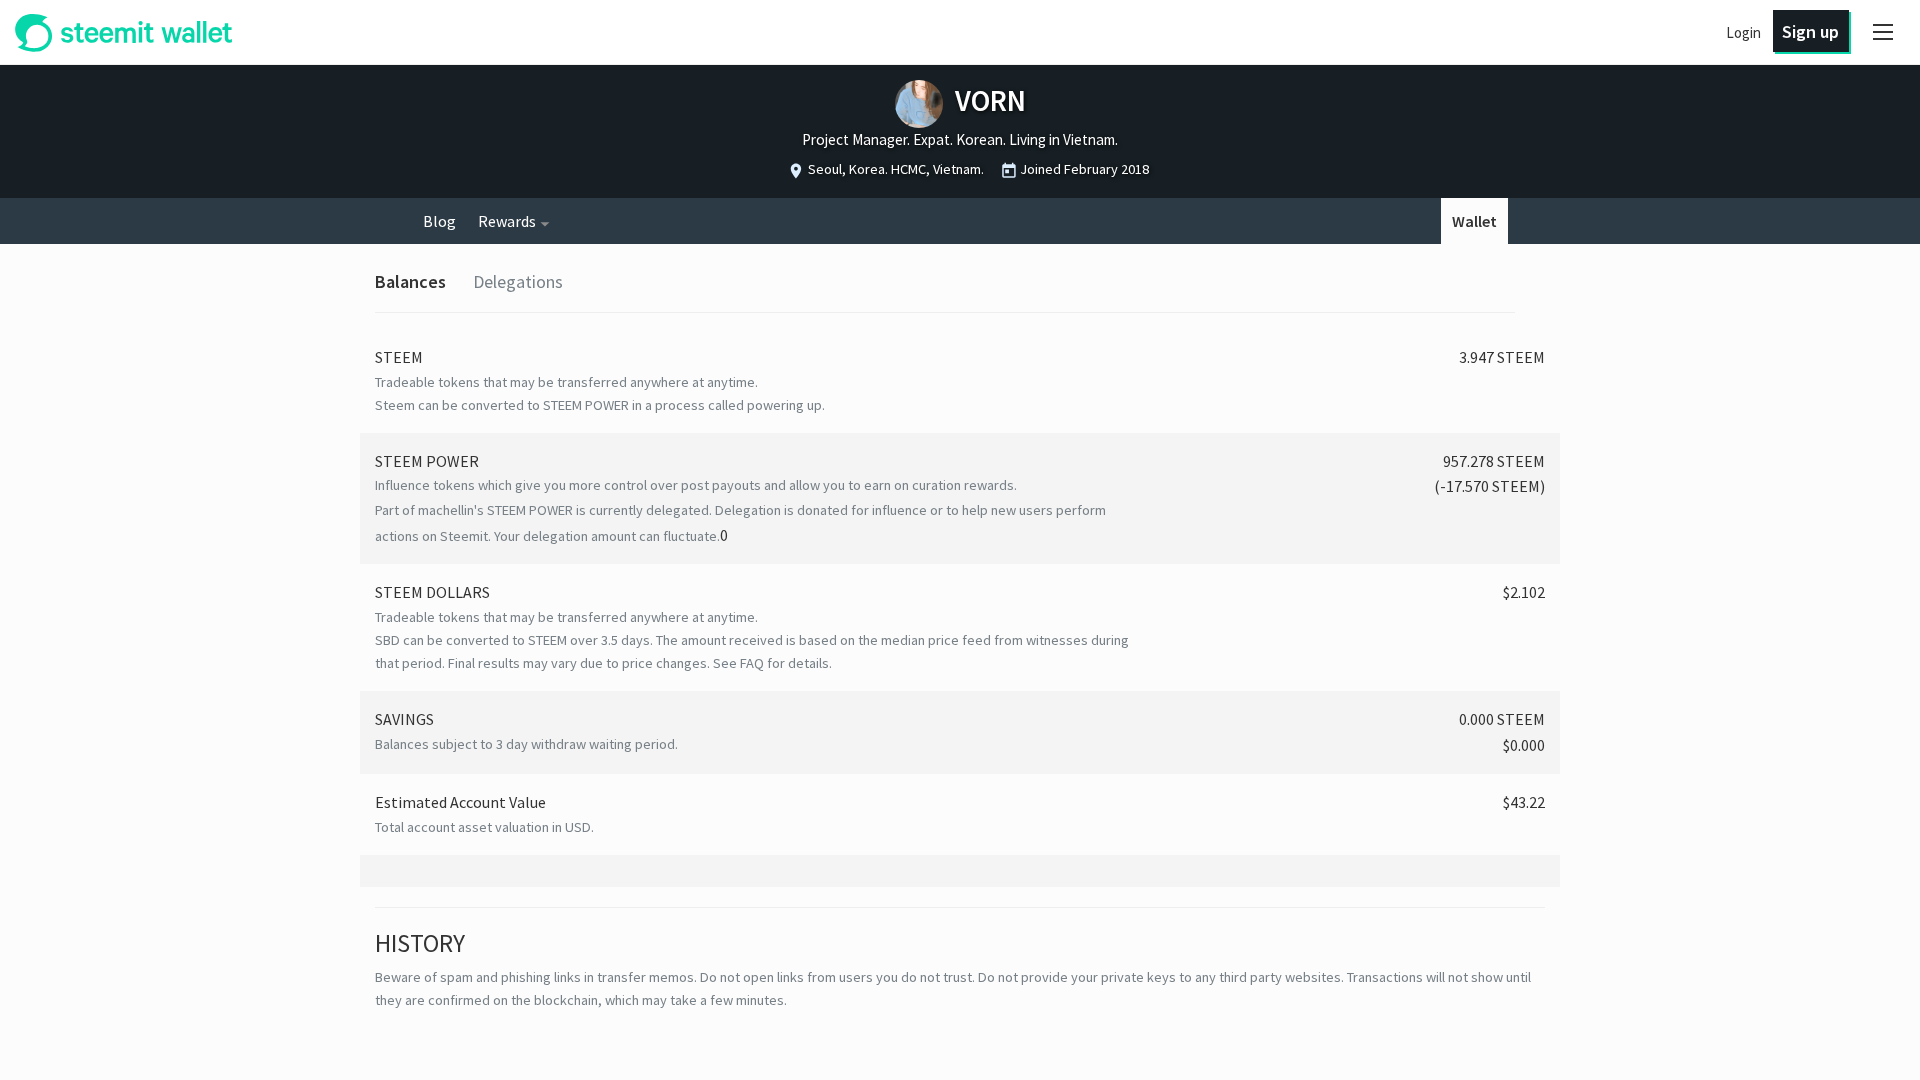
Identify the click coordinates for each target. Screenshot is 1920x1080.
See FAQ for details (771, 663)
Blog (439, 221)
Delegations (518, 281)
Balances (410, 281)
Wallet (1474, 221)
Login (1743, 32)
